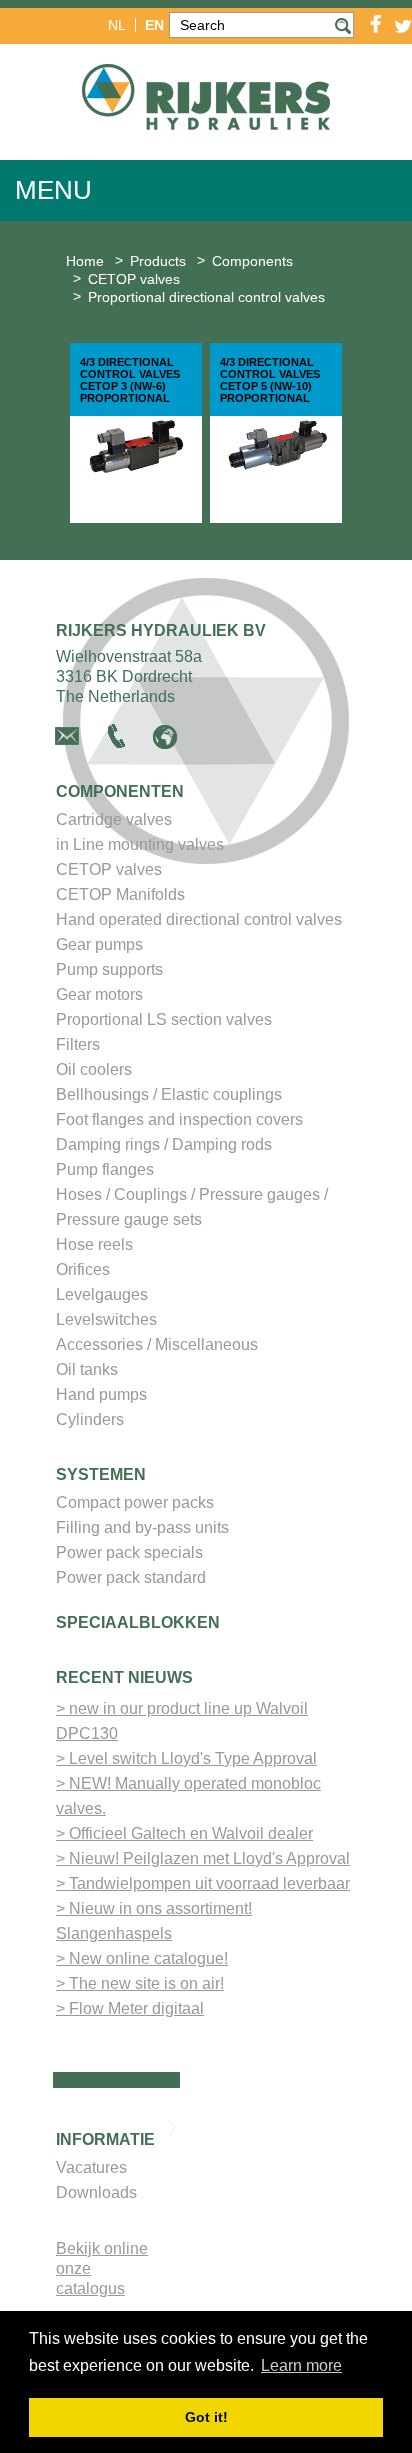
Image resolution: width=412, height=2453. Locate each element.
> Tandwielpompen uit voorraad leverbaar (203, 1883)
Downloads (96, 2192)
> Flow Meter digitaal (130, 2008)
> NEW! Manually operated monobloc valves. (188, 1796)
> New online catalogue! (142, 1958)
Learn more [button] (301, 2365)
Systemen (101, 1474)
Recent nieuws (124, 1677)
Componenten (120, 791)
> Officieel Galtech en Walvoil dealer (184, 1833)
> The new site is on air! (140, 1983)
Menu (53, 190)
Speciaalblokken (138, 1622)
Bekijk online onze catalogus (102, 2268)
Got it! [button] (206, 2417)
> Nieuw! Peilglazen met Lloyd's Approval (203, 1858)
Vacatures (91, 2167)
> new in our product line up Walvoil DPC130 (182, 1721)
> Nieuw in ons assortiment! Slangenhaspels (154, 1921)
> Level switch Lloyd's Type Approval (186, 1758)
